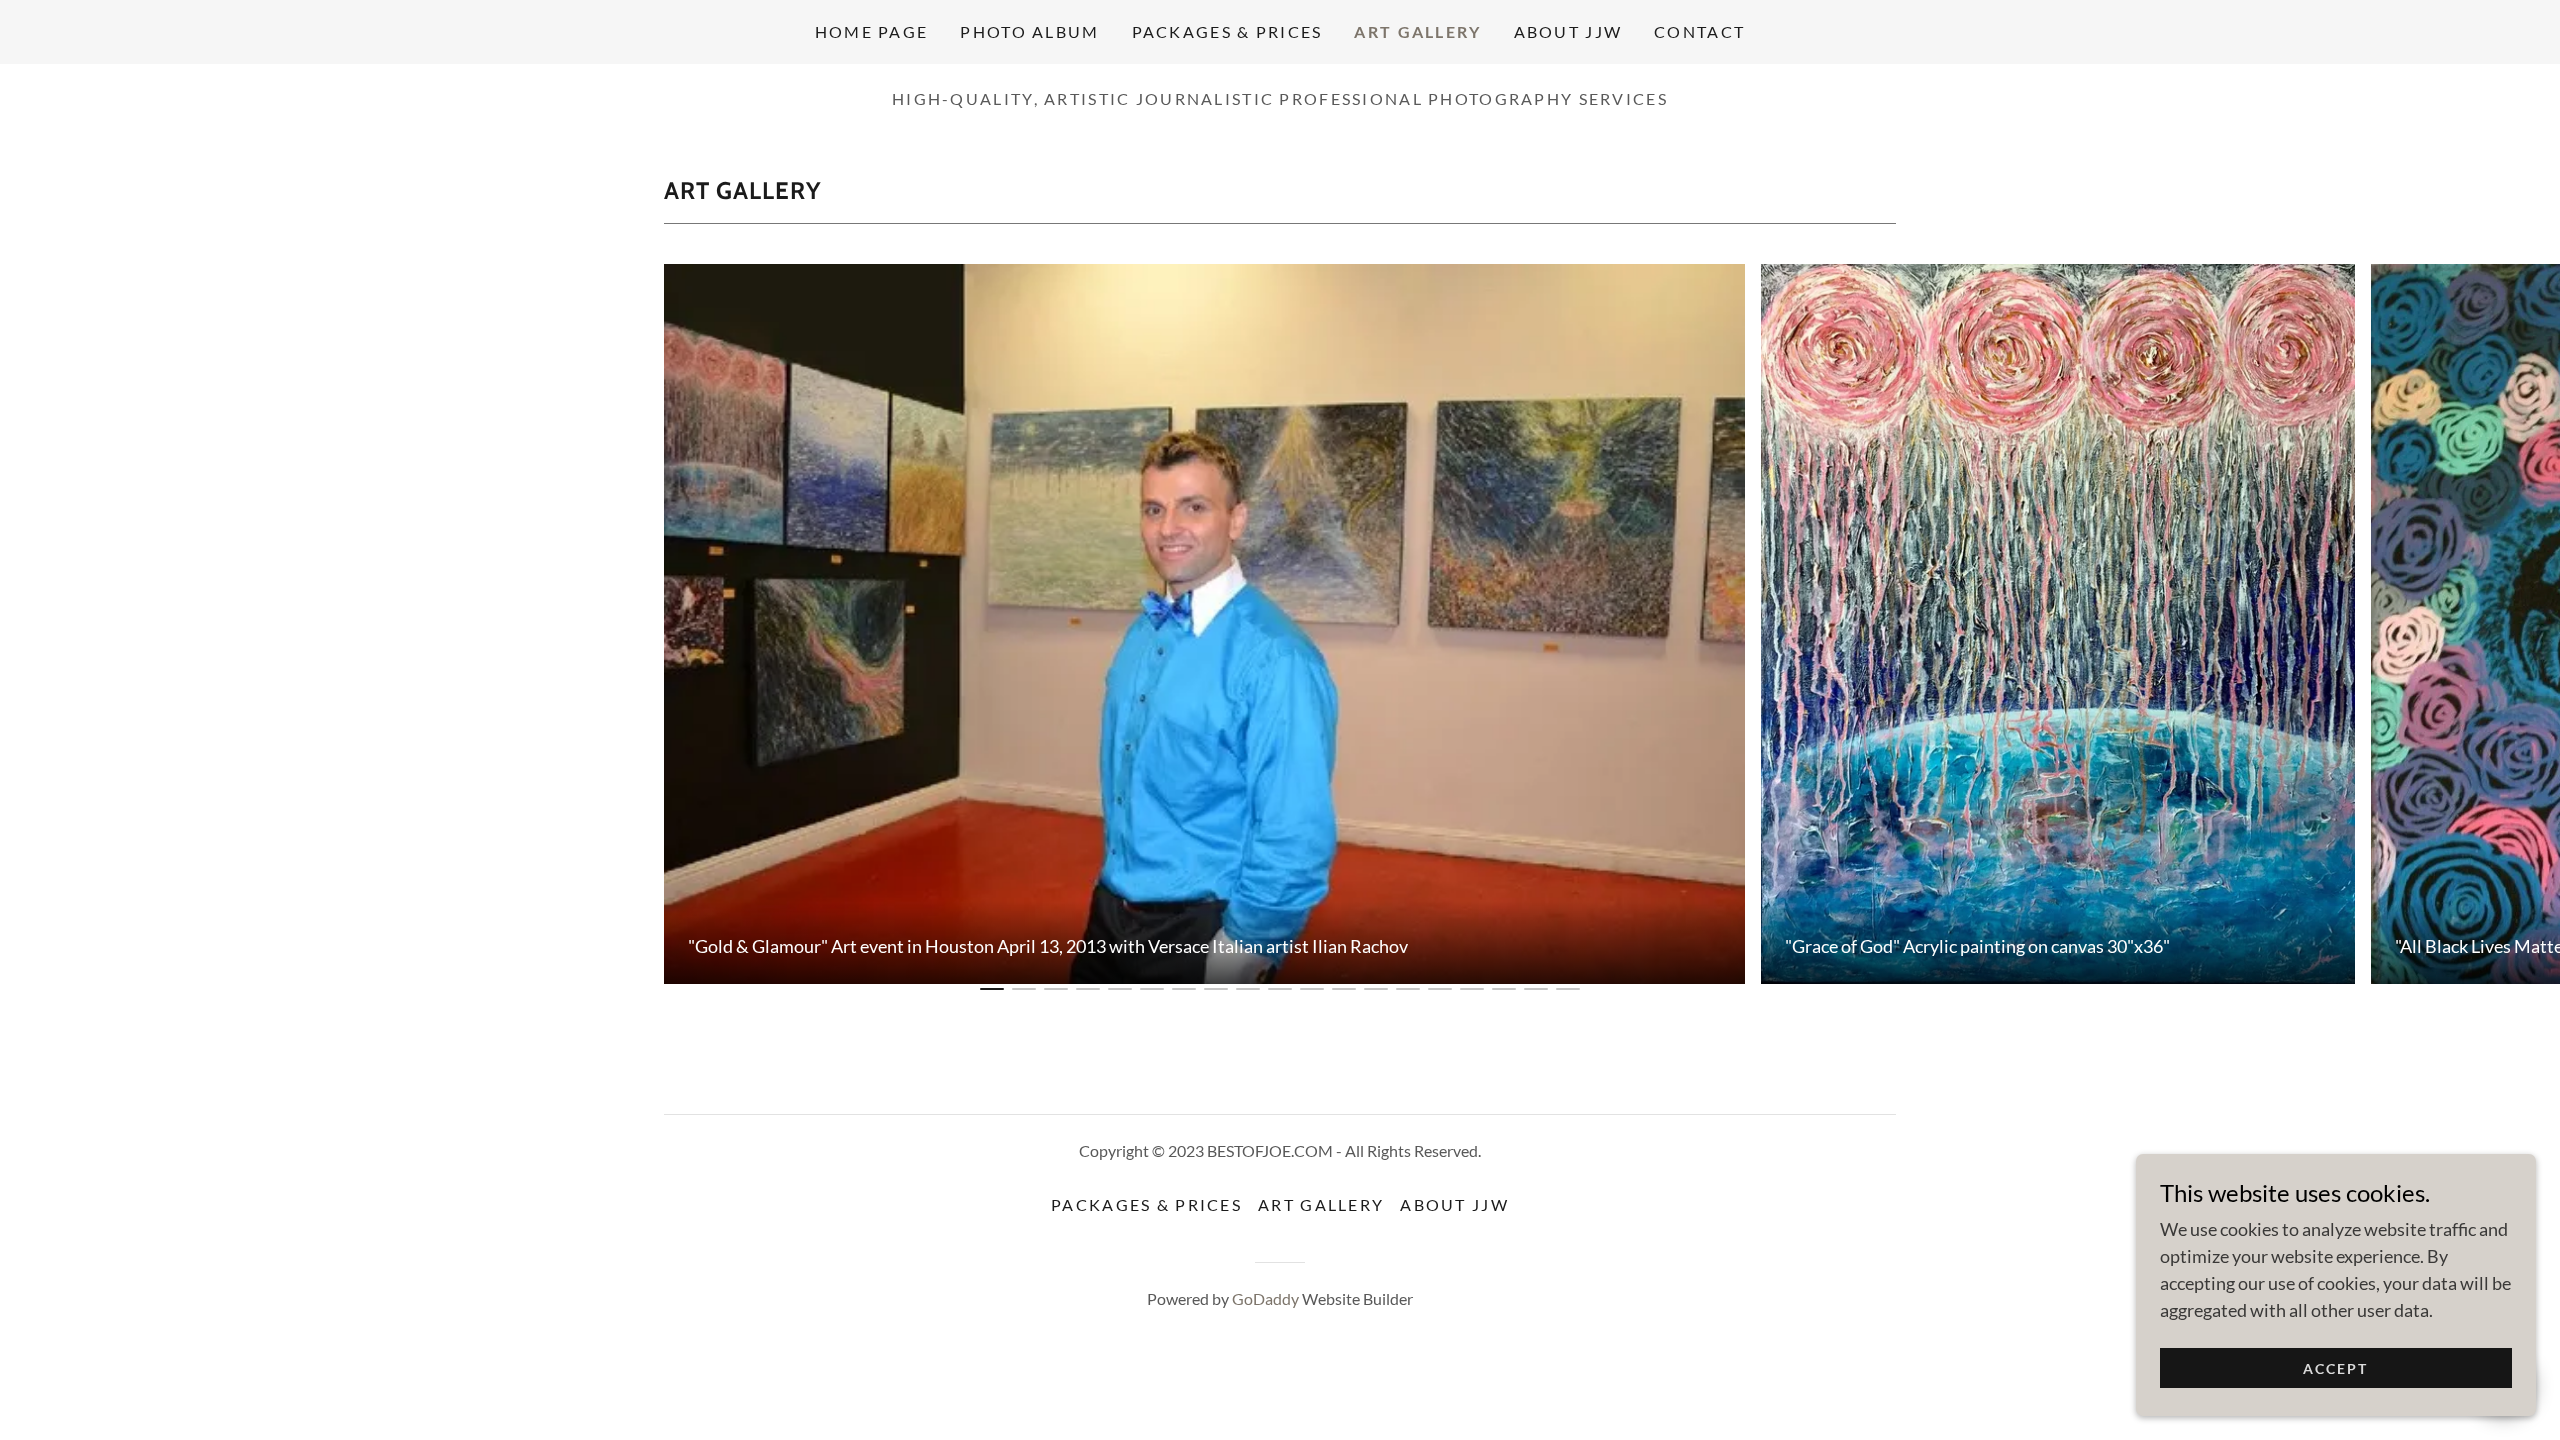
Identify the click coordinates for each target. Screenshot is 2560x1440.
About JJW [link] (1568, 31)
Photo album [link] (1029, 31)
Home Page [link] (872, 31)
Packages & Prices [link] (1227, 31)
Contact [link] (1699, 31)
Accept (2335, 1368)
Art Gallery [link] (1417, 31)
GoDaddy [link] (1265, 1298)
